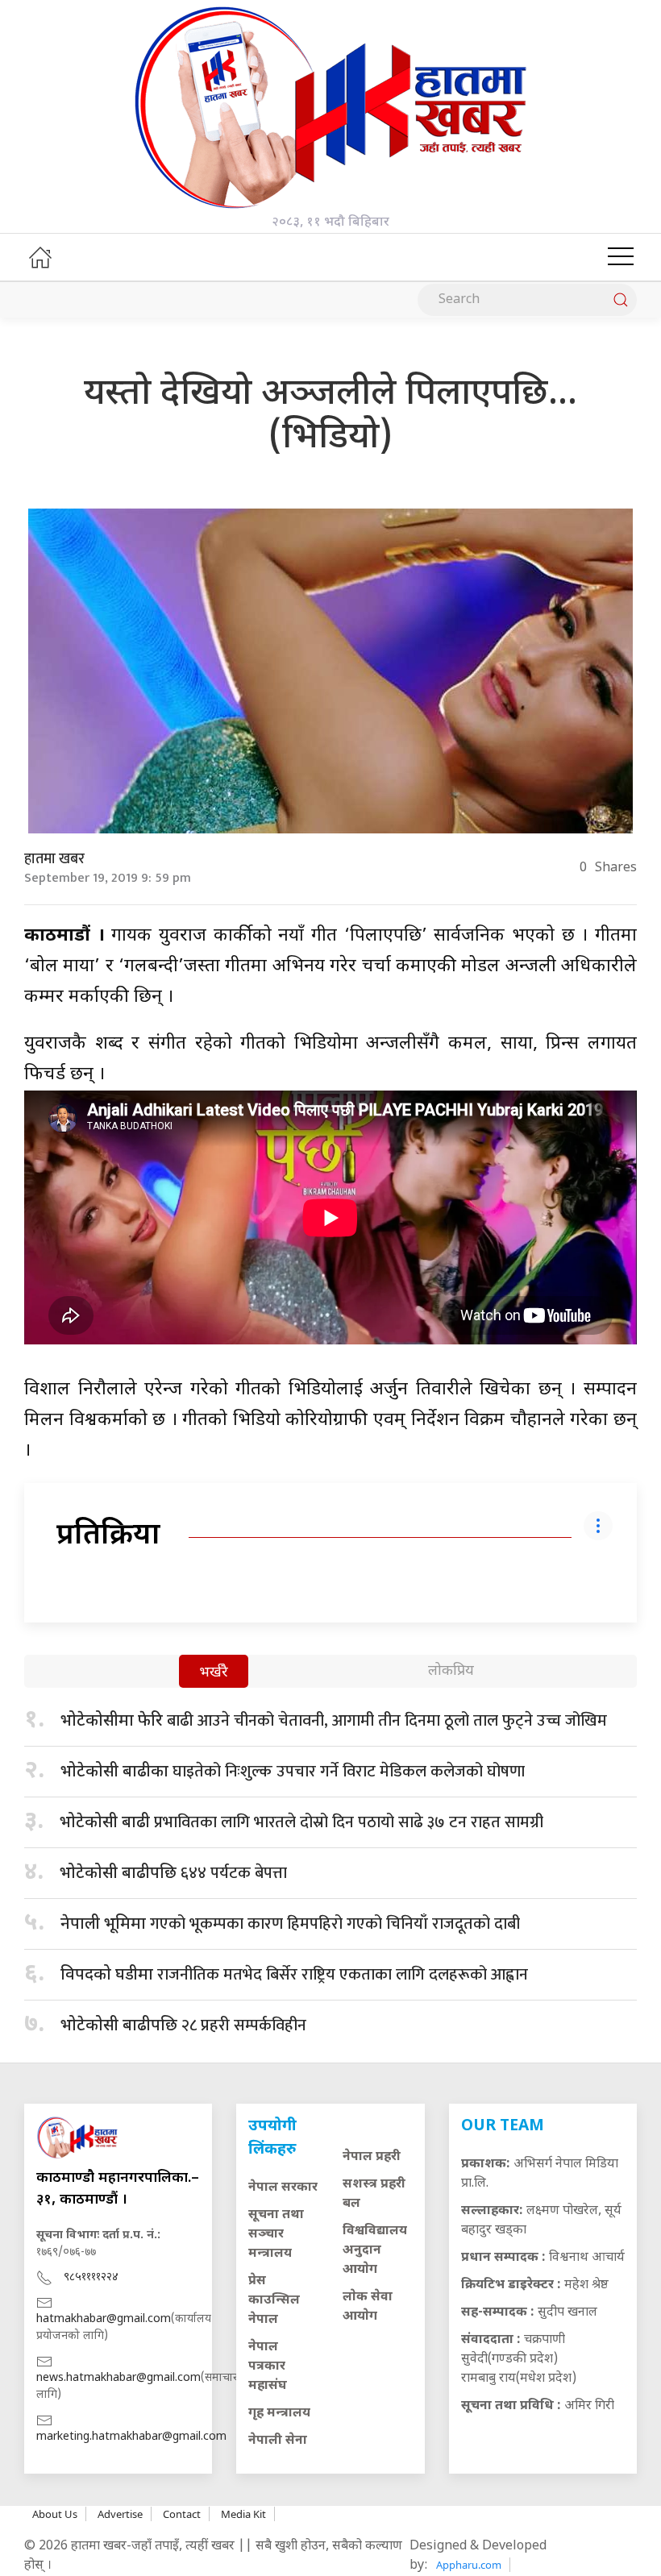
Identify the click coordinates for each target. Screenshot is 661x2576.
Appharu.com (469, 2565)
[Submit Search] (621, 300)
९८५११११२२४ (91, 2277)
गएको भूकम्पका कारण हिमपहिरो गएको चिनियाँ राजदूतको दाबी (290, 1924)
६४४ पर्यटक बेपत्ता (173, 1873)
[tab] (214, 1673)
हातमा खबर (54, 859)
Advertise (120, 2514)
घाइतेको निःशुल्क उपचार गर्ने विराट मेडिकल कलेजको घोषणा (293, 1772)
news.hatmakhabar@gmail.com (118, 2378)
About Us (55, 2514)
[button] (621, 257)
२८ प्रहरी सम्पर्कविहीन (183, 2025)
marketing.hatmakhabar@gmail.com (131, 2437)
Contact (182, 2514)
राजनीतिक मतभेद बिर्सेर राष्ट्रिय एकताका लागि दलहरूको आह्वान (294, 1975)
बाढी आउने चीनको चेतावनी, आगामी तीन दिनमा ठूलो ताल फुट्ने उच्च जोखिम (334, 1721)
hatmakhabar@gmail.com (104, 2319)
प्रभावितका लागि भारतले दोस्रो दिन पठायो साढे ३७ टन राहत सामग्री (301, 1822)
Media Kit (243, 2514)
